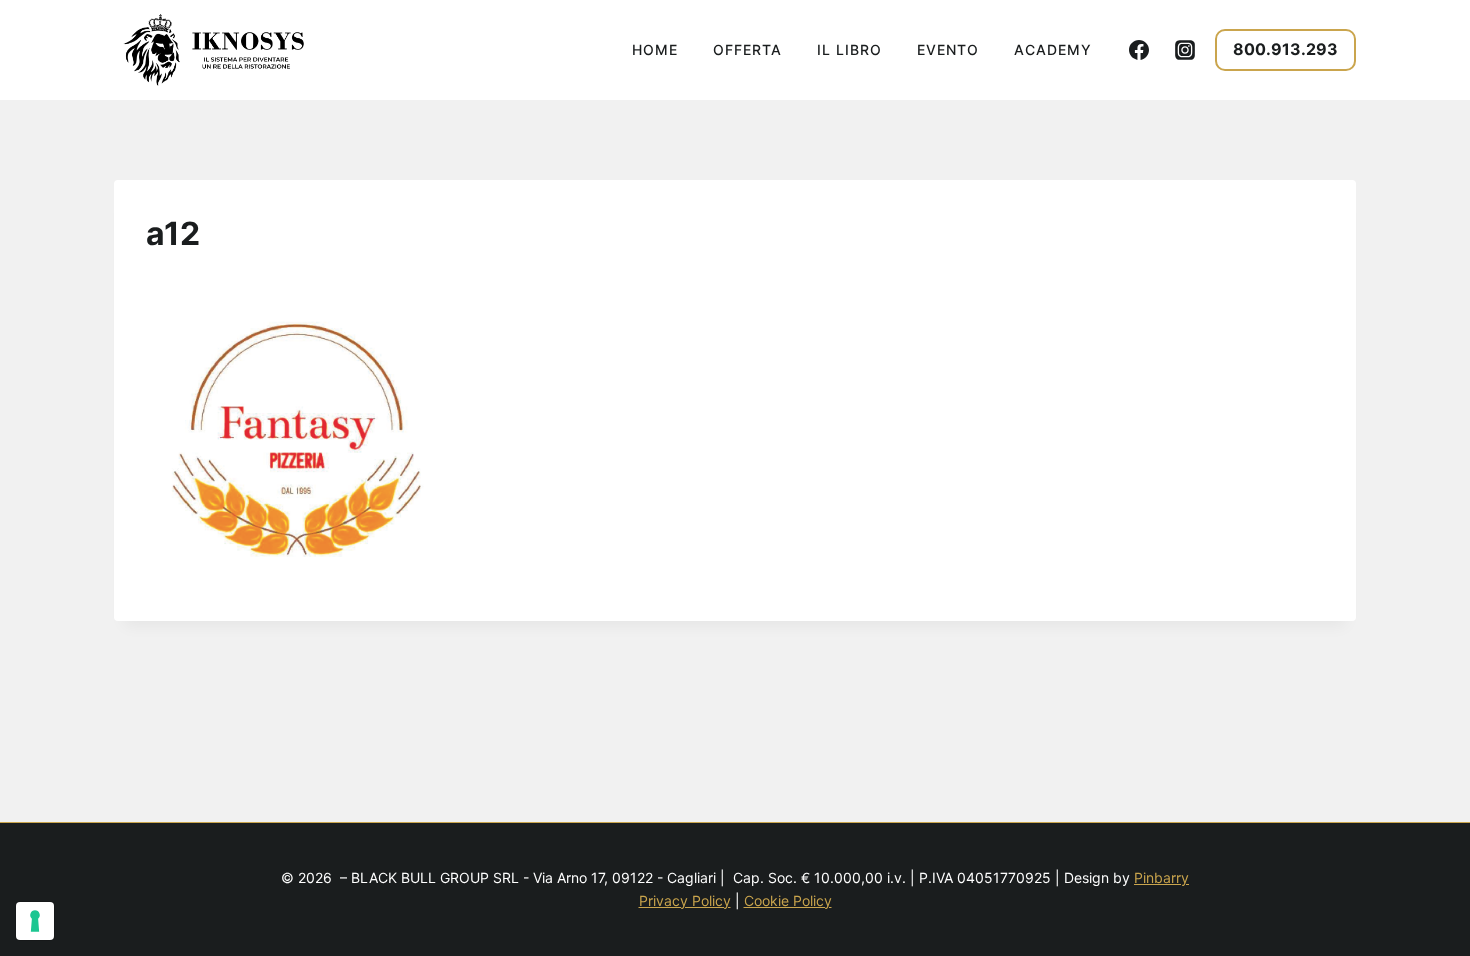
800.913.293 (1285, 49)
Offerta (747, 49)
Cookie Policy (788, 900)
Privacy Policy (685, 900)
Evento (948, 49)
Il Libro (849, 49)
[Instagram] (1185, 50)
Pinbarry (1161, 877)
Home (655, 49)
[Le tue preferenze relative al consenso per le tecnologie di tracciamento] (35, 921)
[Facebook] (1139, 50)
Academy (1053, 49)
